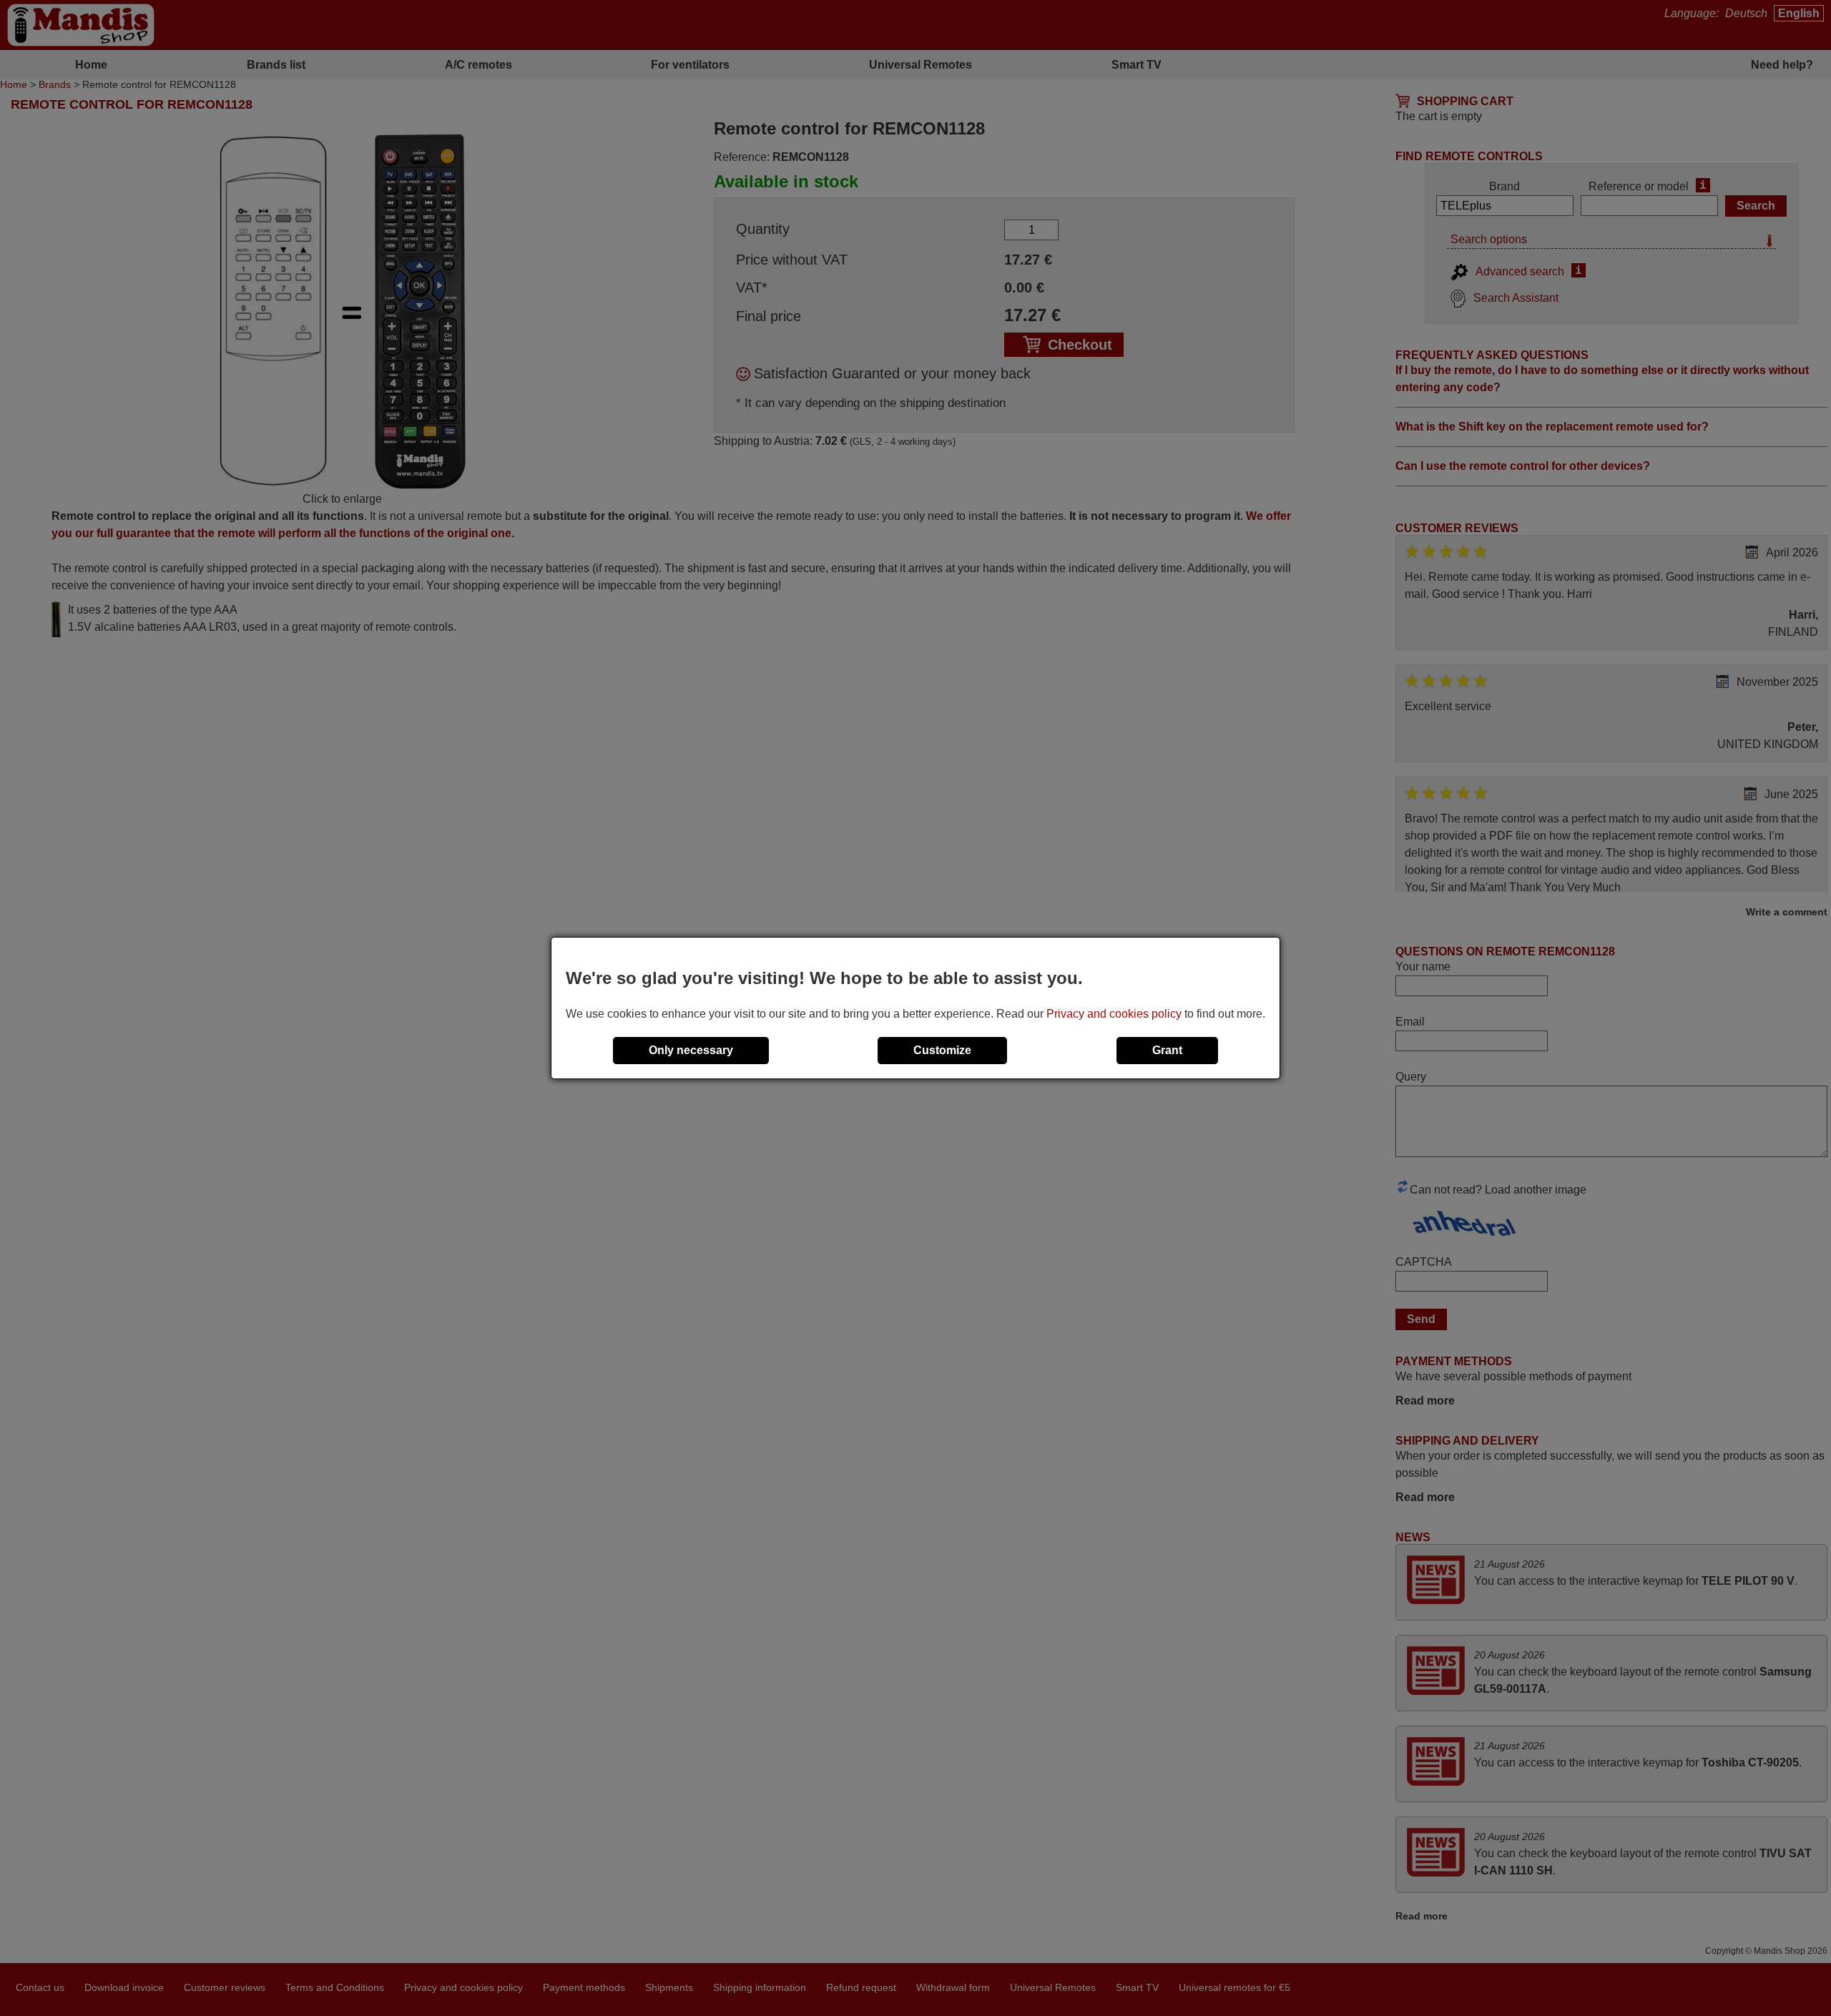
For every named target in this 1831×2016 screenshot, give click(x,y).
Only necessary (691, 1050)
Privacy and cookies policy (1114, 1014)
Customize (942, 1050)
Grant (1167, 1050)
